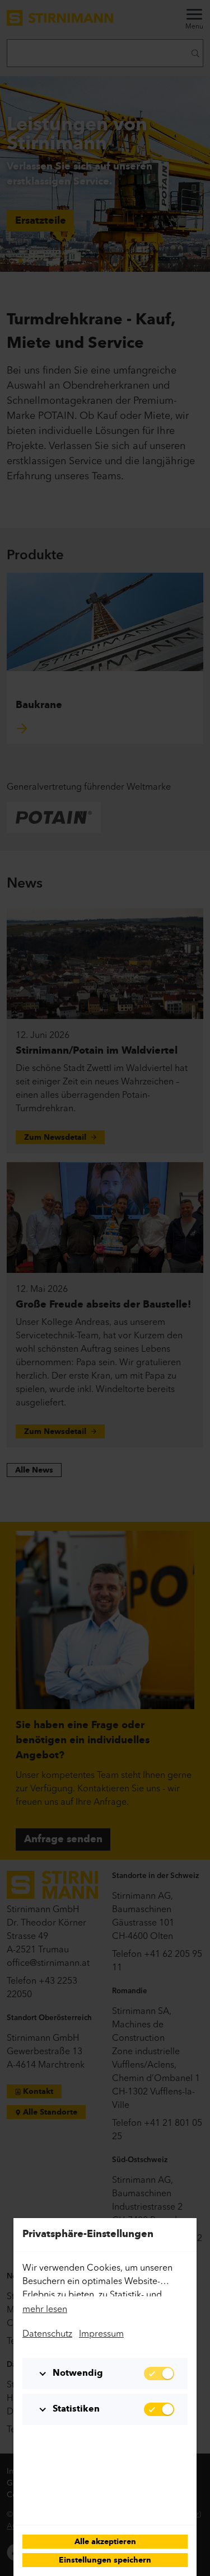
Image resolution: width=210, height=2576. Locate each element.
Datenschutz (47, 2333)
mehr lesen (45, 2309)
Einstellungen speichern (105, 2561)
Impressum (101, 2333)
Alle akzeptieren (105, 2542)
